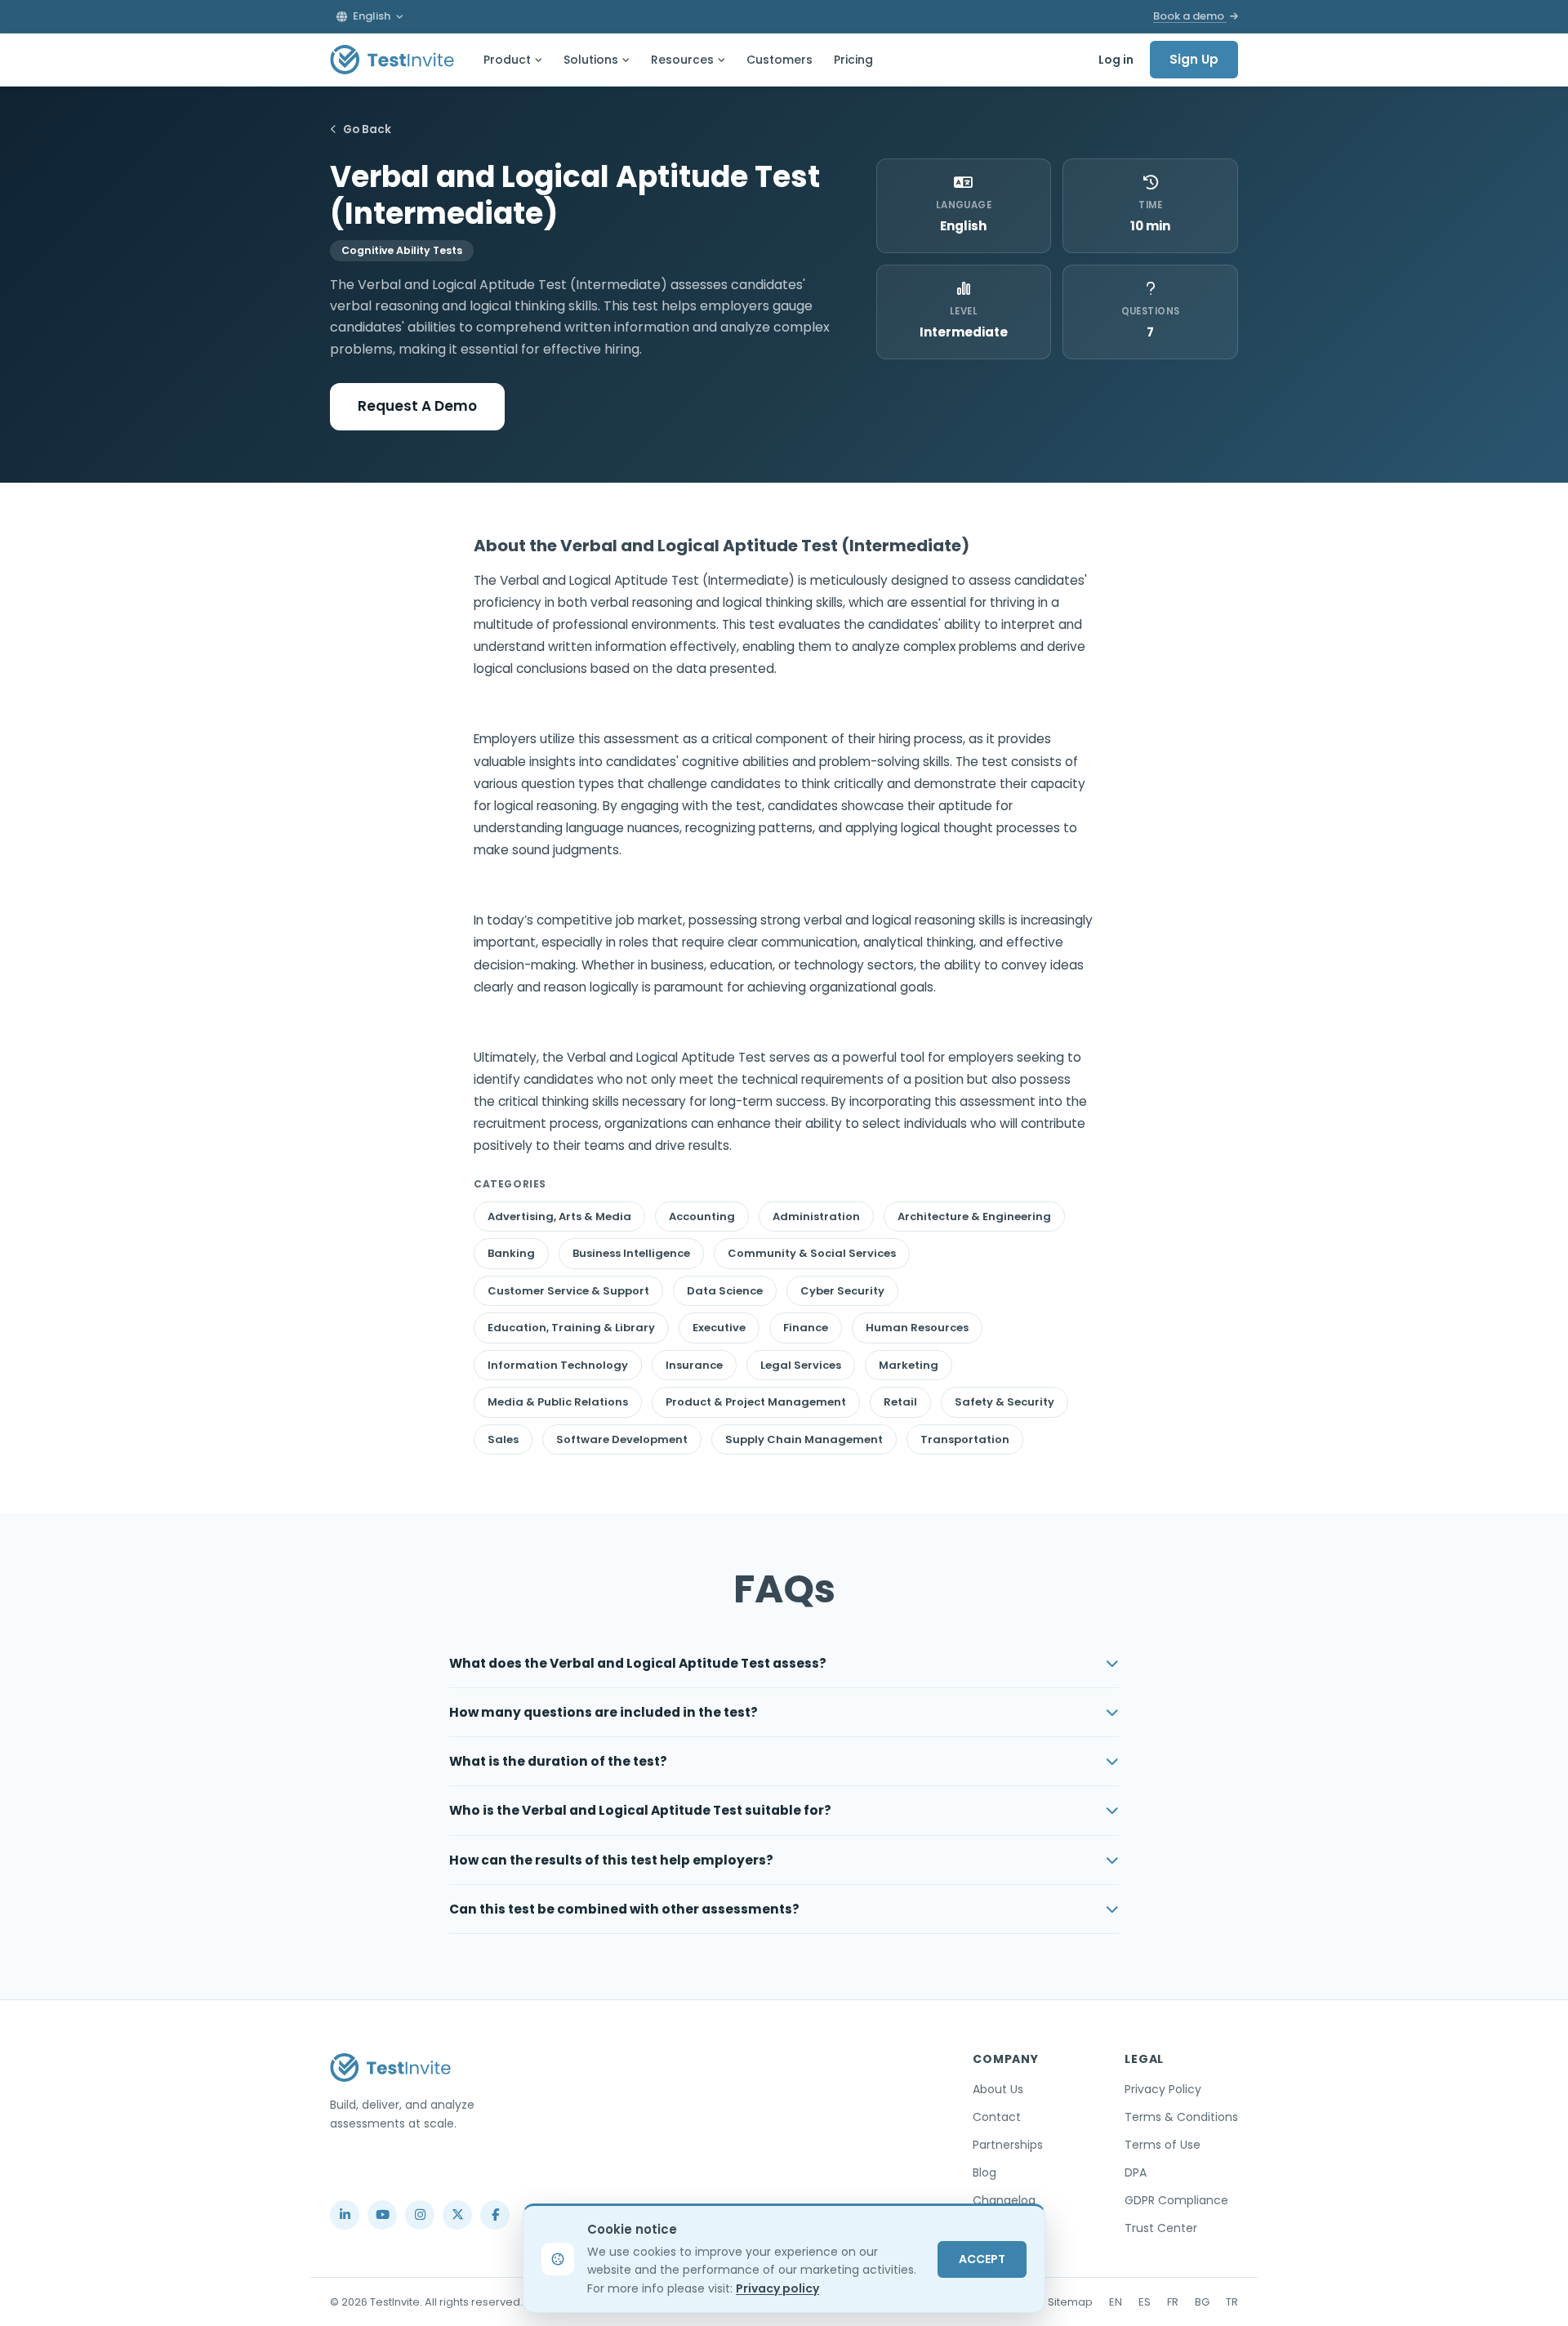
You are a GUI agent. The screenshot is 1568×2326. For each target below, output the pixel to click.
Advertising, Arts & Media (559, 1216)
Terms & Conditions (1181, 2117)
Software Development (622, 1439)
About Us (998, 2089)
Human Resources (917, 1328)
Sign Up (1194, 59)
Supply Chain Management (804, 1439)
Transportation (965, 1439)
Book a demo (1190, 16)
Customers (780, 60)
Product (507, 60)
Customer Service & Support (568, 1291)
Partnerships (1008, 2145)
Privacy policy (777, 2288)
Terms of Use (1163, 2145)
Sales (503, 1439)
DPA (1136, 2172)
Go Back (367, 129)
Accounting (702, 1216)
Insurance (694, 1365)
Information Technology (558, 1365)
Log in (1116, 60)
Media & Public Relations (558, 1402)
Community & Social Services (812, 1253)
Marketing (909, 1365)
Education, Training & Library (571, 1328)
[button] (370, 16)
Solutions (591, 60)
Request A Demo (417, 406)
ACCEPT (982, 2259)
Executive (719, 1328)
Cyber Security (842, 1291)
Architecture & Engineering (974, 1216)
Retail (900, 1402)
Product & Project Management (756, 1402)
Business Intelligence (631, 1253)
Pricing (853, 60)
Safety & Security (1004, 1402)
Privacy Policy (1163, 2089)
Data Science (725, 1291)
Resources (682, 60)
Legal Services (801, 1365)
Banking (511, 1253)
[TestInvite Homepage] (392, 60)
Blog (984, 2172)
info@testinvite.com (382, 2177)
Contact (997, 2117)
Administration (816, 1216)
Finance (806, 1328)
